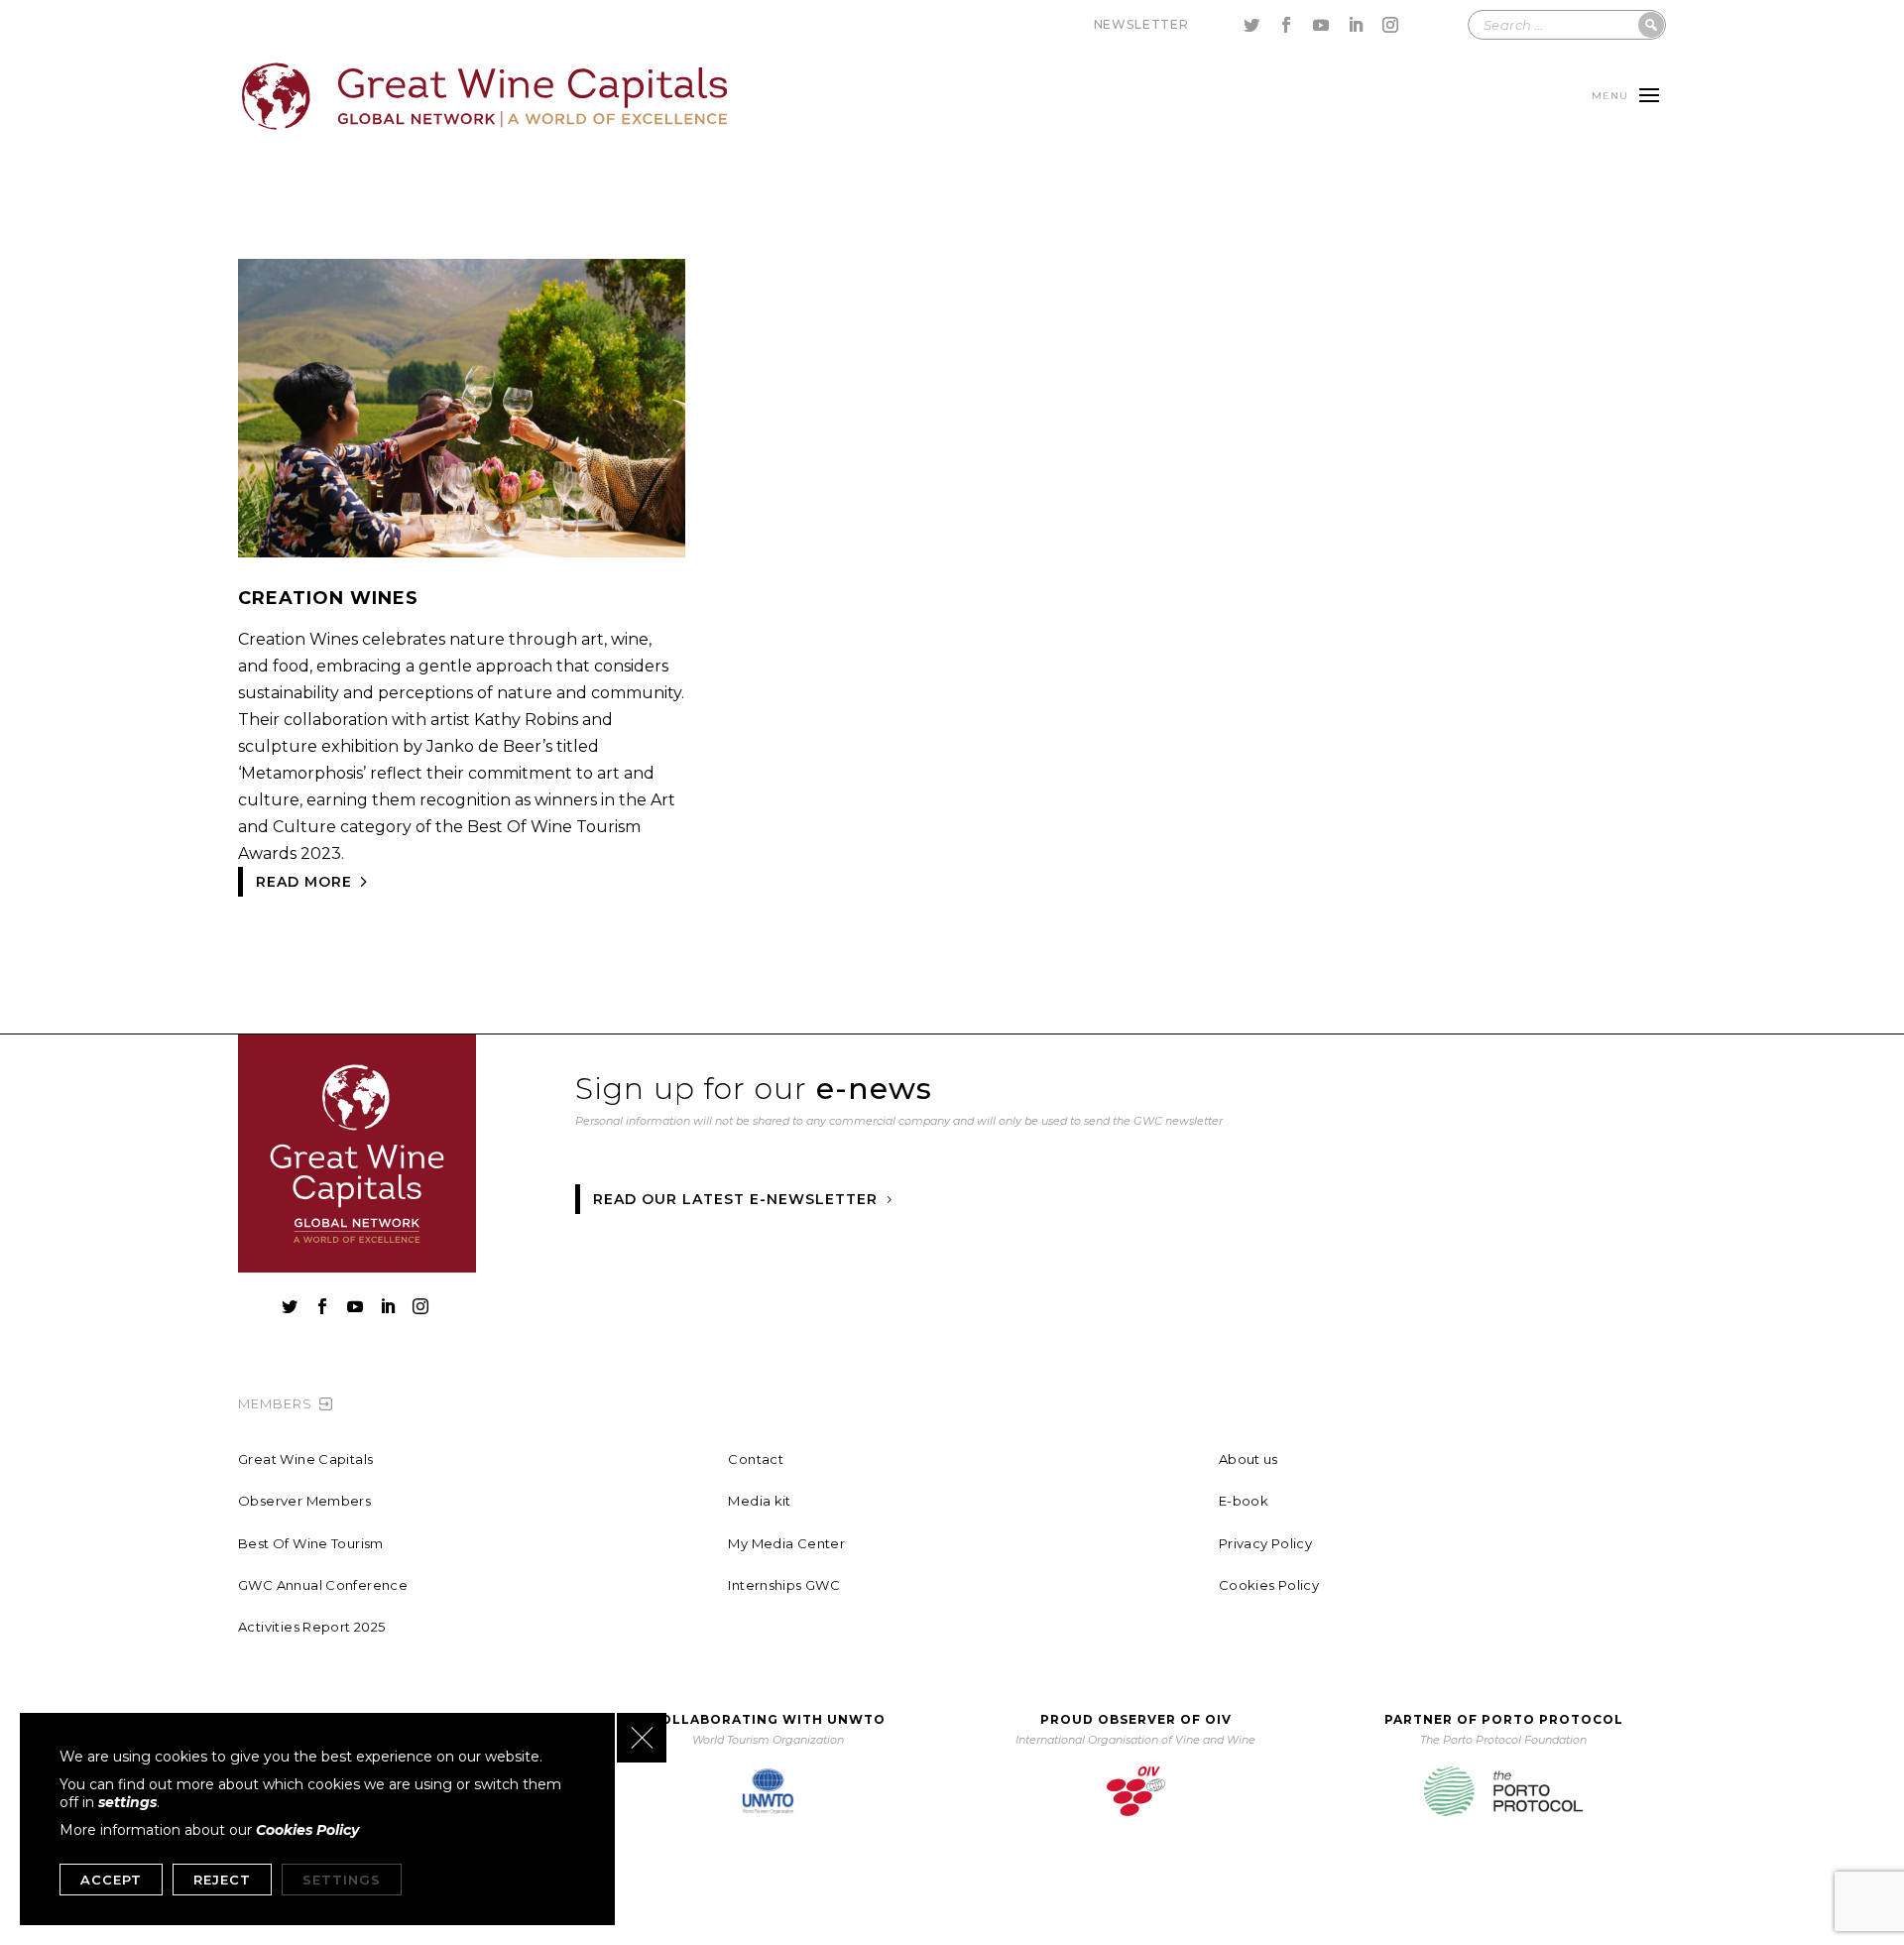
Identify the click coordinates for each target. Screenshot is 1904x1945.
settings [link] (127, 1802)
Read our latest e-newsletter (735, 1199)
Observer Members (304, 1501)
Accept (111, 1880)
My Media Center (786, 1543)
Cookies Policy (1269, 1585)
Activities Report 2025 (312, 1627)
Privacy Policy (1265, 1543)
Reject (222, 1880)
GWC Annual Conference (323, 1585)
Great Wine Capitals (305, 1459)
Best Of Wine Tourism (311, 1543)
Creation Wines (328, 598)
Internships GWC (784, 1585)
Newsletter (1141, 24)
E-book (1244, 1501)
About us (1249, 1459)
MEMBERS (275, 1403)
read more (304, 882)
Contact (756, 1459)
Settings (342, 1880)
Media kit (760, 1501)
